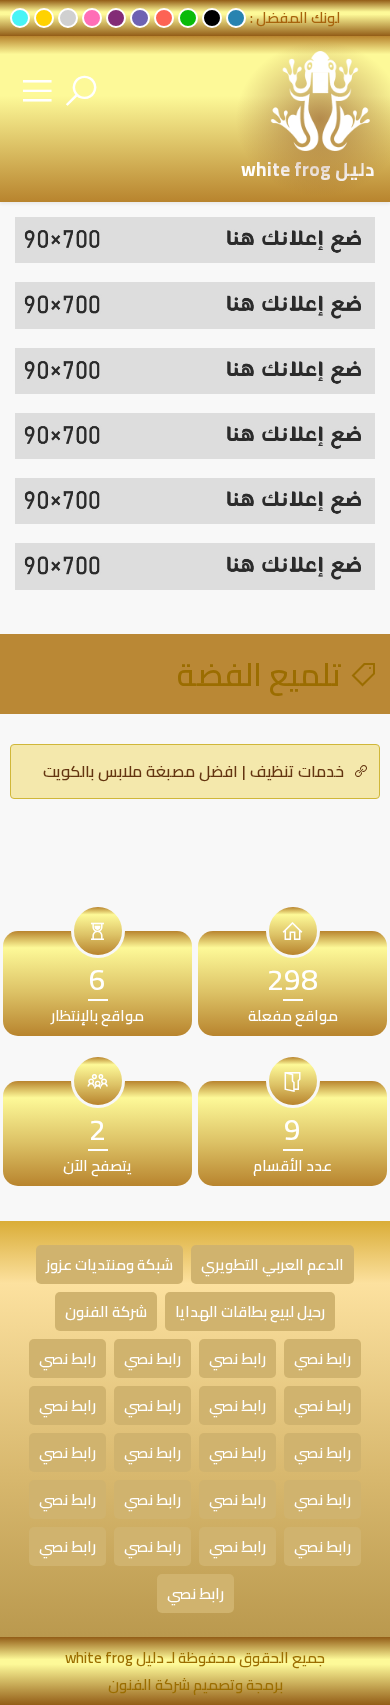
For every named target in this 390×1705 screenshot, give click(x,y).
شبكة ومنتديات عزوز (109, 1264)
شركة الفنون (106, 1311)
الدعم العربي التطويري (272, 1264)
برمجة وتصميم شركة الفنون (195, 1684)
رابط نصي (322, 1358)
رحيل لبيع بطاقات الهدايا (250, 1311)
